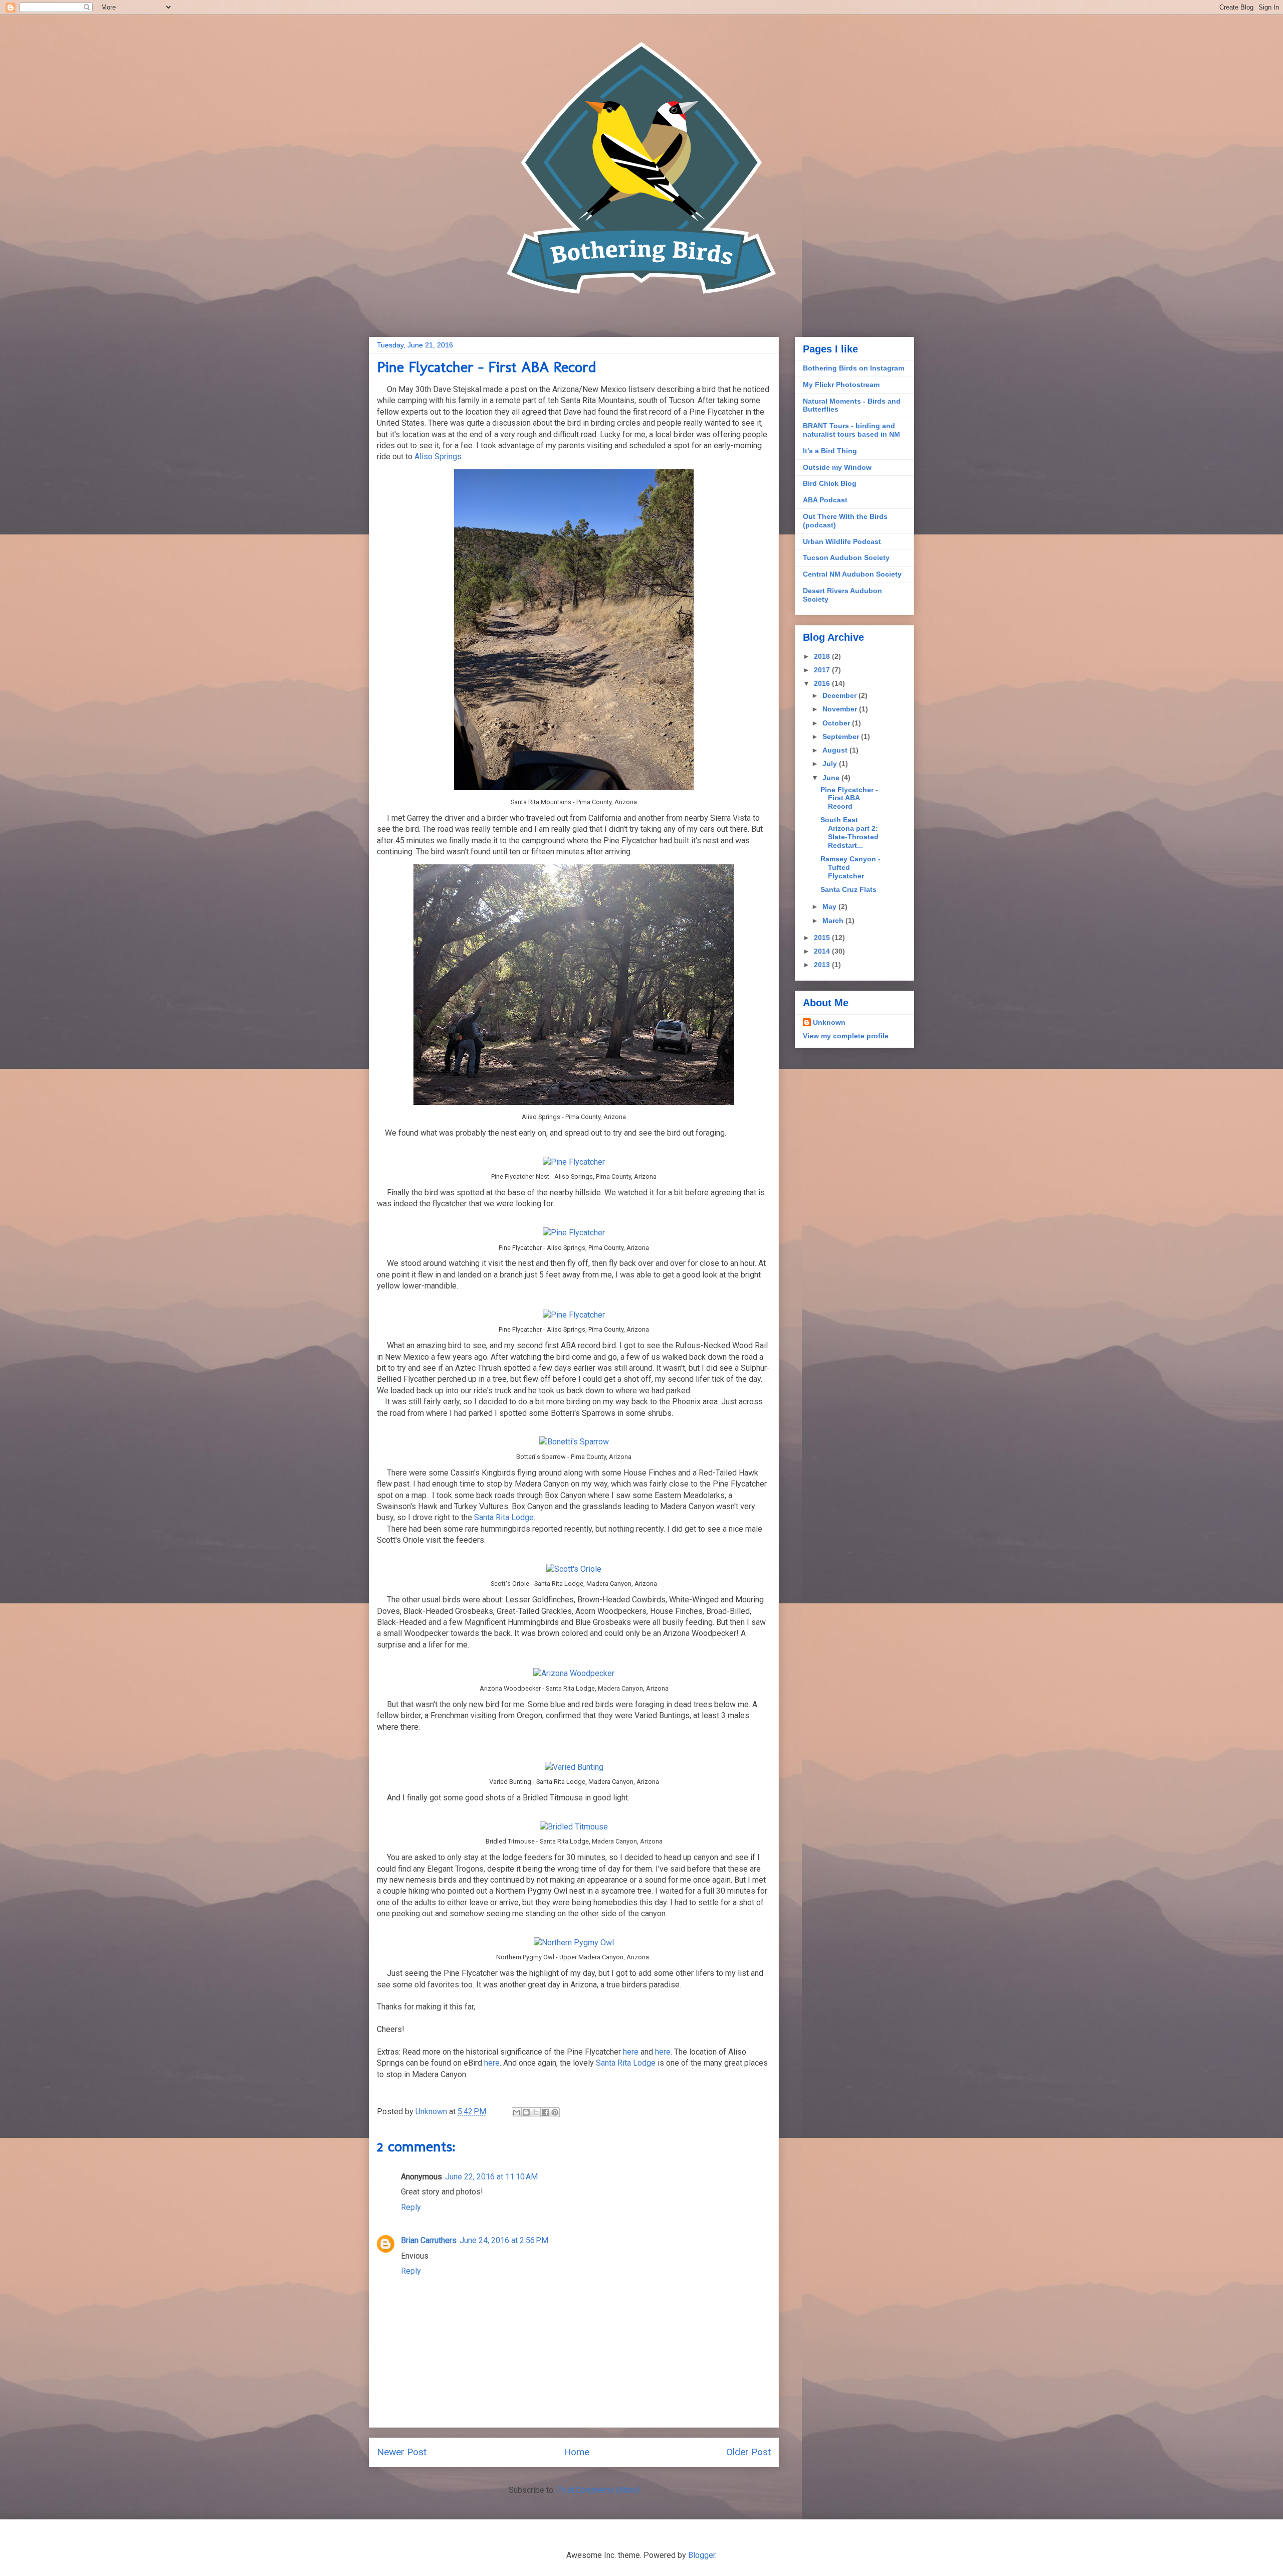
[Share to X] (536, 2112)
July (831, 764)
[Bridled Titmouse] (574, 1827)
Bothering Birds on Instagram (853, 368)
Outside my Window (837, 467)
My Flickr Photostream (841, 385)
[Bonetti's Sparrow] (574, 1442)
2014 (823, 951)
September (842, 737)
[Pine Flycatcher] (574, 1162)
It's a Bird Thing (830, 451)
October (837, 723)
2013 (823, 965)
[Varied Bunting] (574, 1767)
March (834, 921)
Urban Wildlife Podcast (842, 541)
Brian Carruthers (429, 2240)
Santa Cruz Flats (848, 889)
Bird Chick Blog (830, 483)
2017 (823, 670)
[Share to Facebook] (545, 2112)
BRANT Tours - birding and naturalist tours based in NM (851, 430)
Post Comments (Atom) (598, 2490)
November (841, 709)
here (631, 2052)
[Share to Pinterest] (555, 2112)
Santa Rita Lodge (504, 1517)
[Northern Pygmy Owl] (574, 1943)
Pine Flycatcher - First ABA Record (849, 798)
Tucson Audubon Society (846, 558)
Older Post (749, 2452)
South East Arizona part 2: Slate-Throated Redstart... (849, 832)
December (840, 695)
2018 (823, 656)
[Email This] (517, 2112)
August (836, 750)
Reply (411, 2207)
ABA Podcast (825, 500)
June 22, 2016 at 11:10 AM (491, 2177)
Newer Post (402, 2452)
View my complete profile (846, 1036)
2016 (823, 683)
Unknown (829, 1022)
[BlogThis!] (526, 2112)
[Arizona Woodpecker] (574, 1673)
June (832, 778)
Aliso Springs (438, 456)
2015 (823, 938)
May (830, 906)
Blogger (702, 2555)
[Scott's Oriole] (574, 1569)
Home (577, 2452)
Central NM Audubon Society (852, 574)
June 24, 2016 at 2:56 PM (504, 2240)
